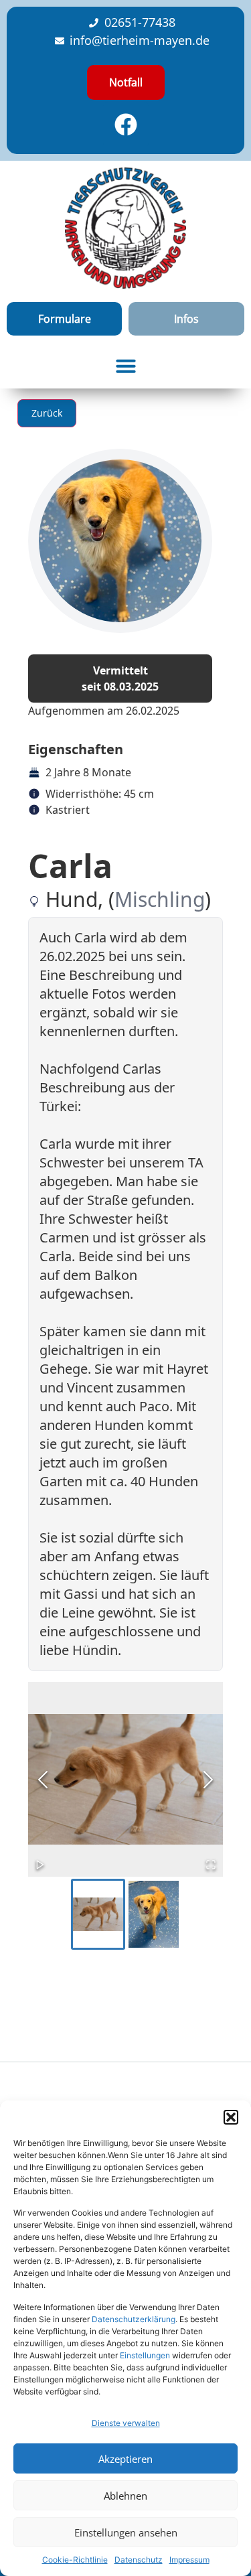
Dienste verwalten (126, 2423)
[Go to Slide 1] (98, 1914)
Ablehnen (125, 2496)
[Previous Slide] (43, 1780)
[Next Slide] (208, 1780)
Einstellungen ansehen (126, 2532)
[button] (231, 2117)
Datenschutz (139, 2560)
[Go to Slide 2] (154, 1914)
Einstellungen (145, 2355)
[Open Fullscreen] (211, 1865)
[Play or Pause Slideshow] (40, 1865)
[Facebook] (126, 125)
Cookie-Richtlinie (75, 2560)
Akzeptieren (125, 2459)
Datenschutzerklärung (134, 2319)
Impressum (189, 2560)
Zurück (47, 413)
